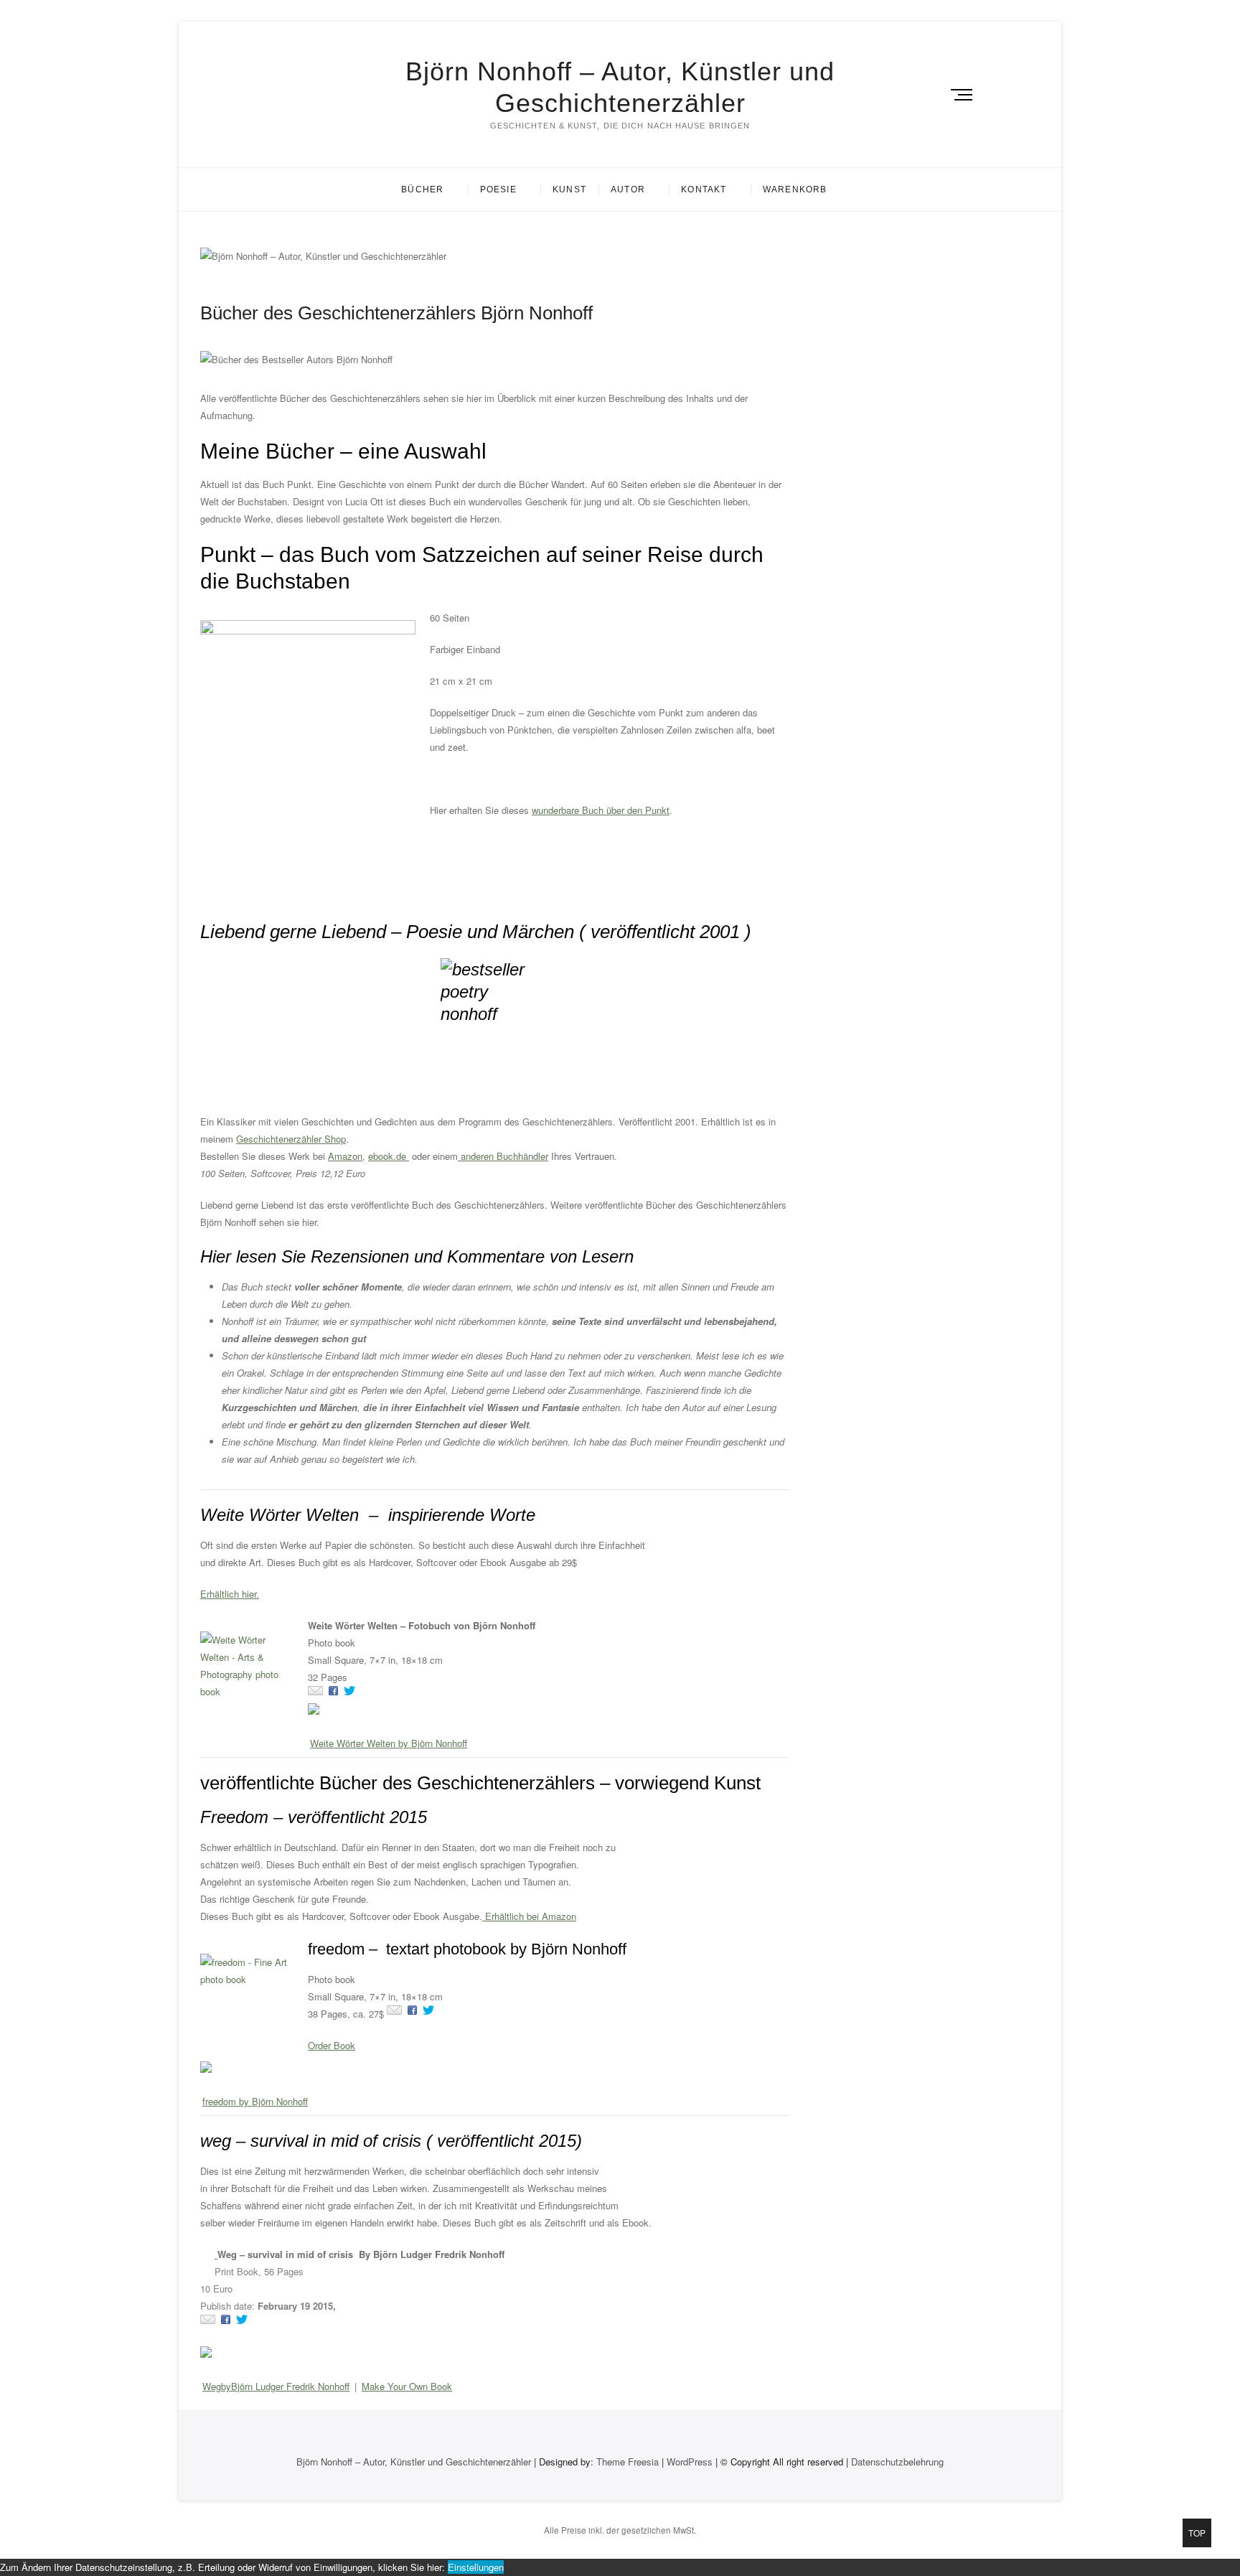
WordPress (690, 2462)
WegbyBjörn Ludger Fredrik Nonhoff (276, 2386)
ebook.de (389, 1156)
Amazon (345, 1156)
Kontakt (704, 189)
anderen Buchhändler (503, 1156)
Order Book (332, 2045)
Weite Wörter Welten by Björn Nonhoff (389, 1743)
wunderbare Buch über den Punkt (601, 810)
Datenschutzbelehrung (897, 2462)
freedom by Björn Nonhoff (255, 2101)
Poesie (498, 189)
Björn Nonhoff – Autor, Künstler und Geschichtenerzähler (620, 87)
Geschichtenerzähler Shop (291, 1139)
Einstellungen (476, 2567)
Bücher (422, 189)
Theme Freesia (628, 2462)
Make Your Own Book (407, 2386)
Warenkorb (795, 189)
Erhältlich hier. (230, 1594)
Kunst (569, 189)
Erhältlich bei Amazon (529, 1916)
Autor (628, 189)
